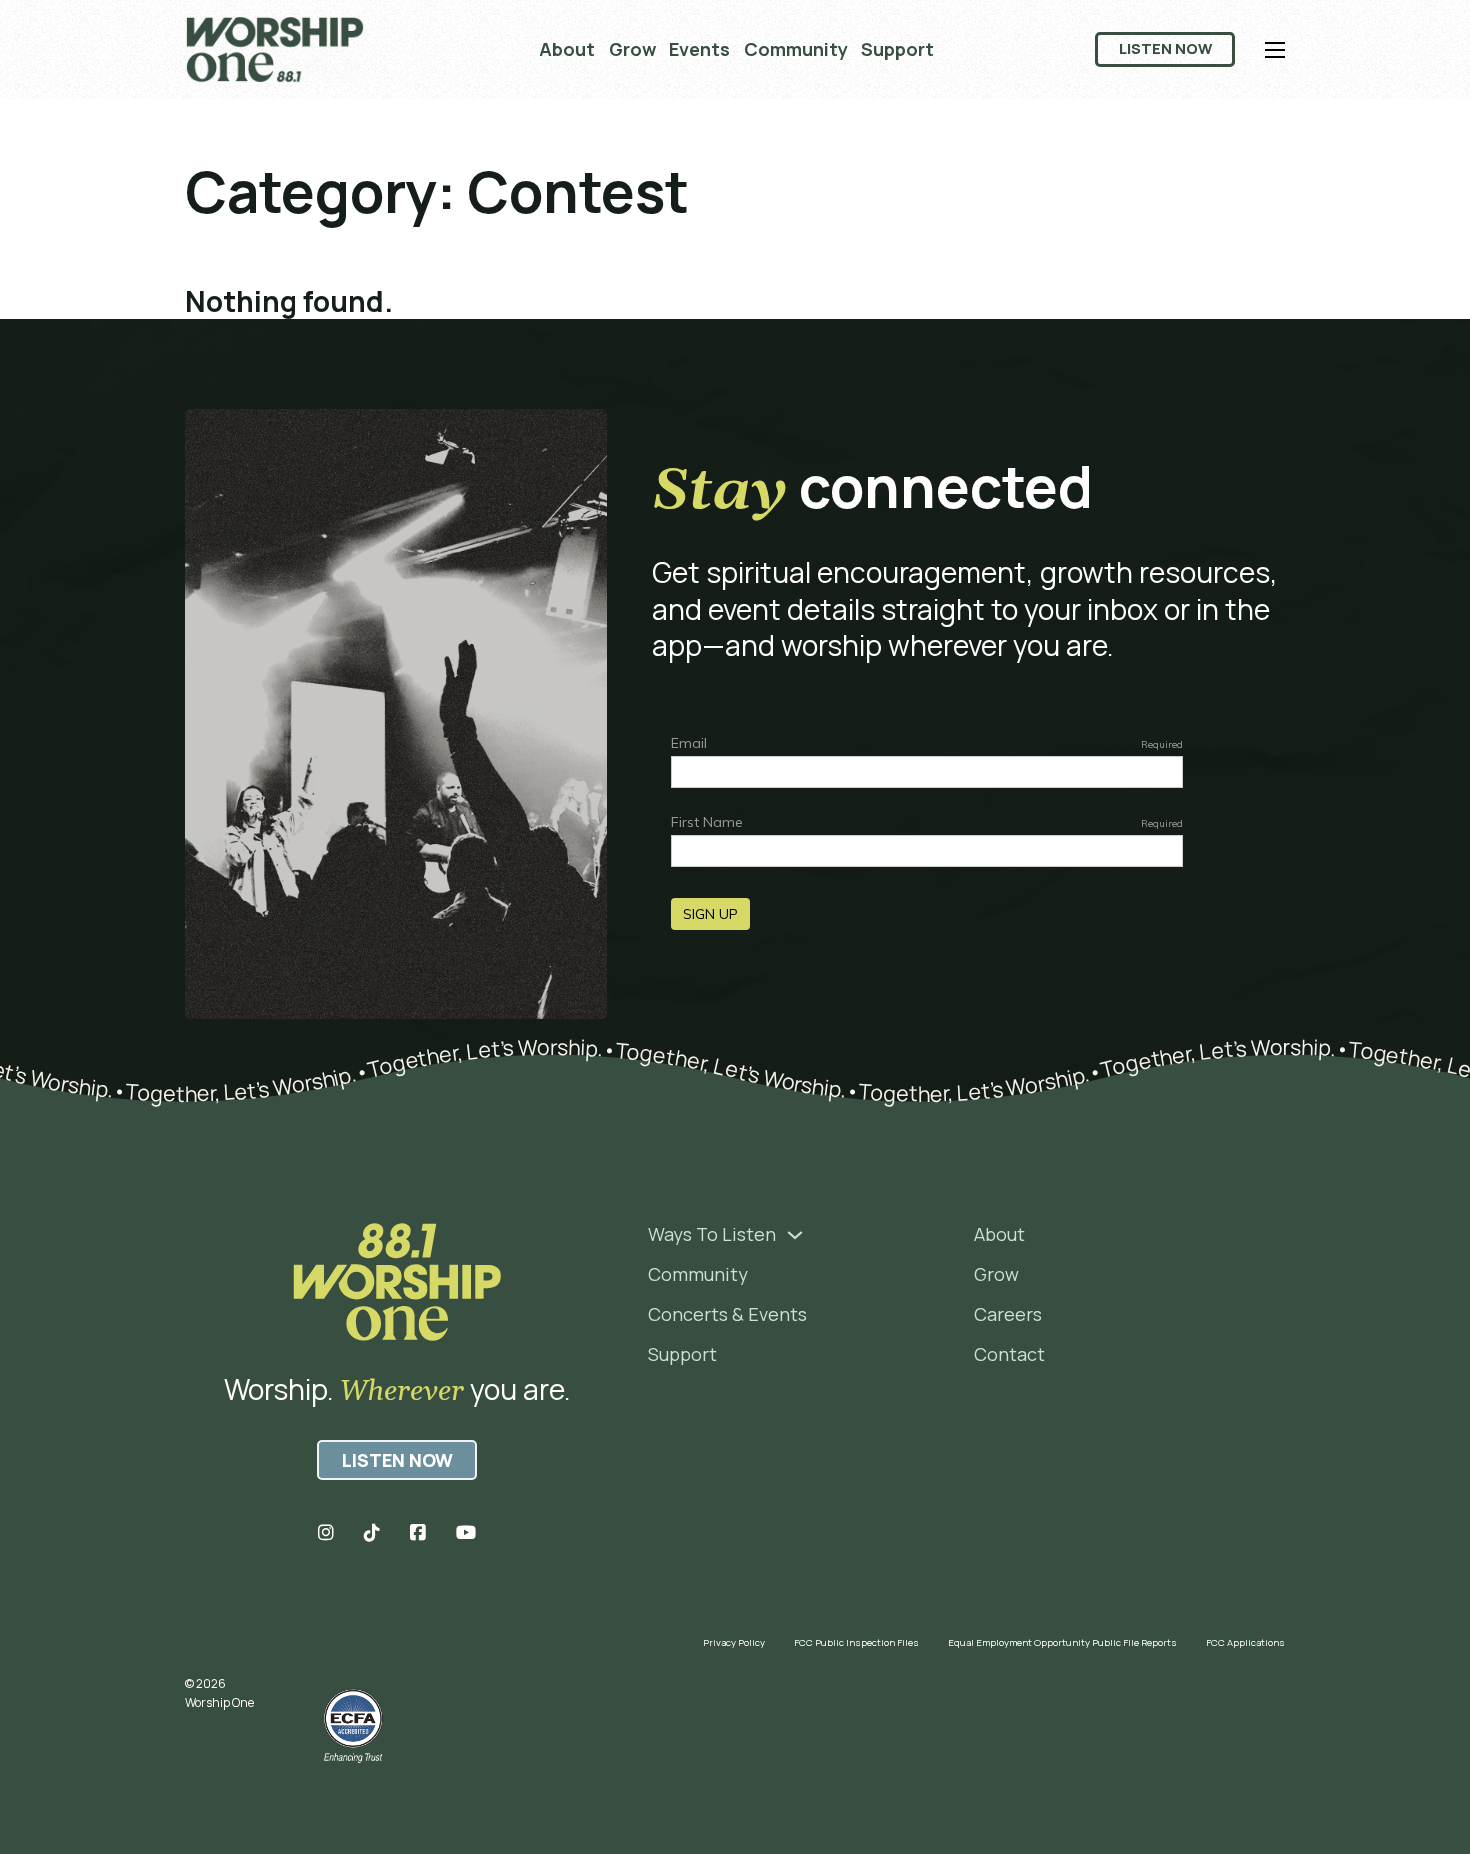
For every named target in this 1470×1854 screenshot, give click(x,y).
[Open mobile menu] (1275, 50)
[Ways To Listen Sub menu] (795, 1235)
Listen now (397, 1460)
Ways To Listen (712, 1234)
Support (897, 49)
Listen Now (1165, 48)
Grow (632, 49)
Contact (1009, 1354)
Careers (1008, 1314)
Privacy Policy (734, 1642)
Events (699, 49)
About (567, 49)
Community (796, 49)
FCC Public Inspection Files (856, 1642)
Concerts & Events (727, 1314)
